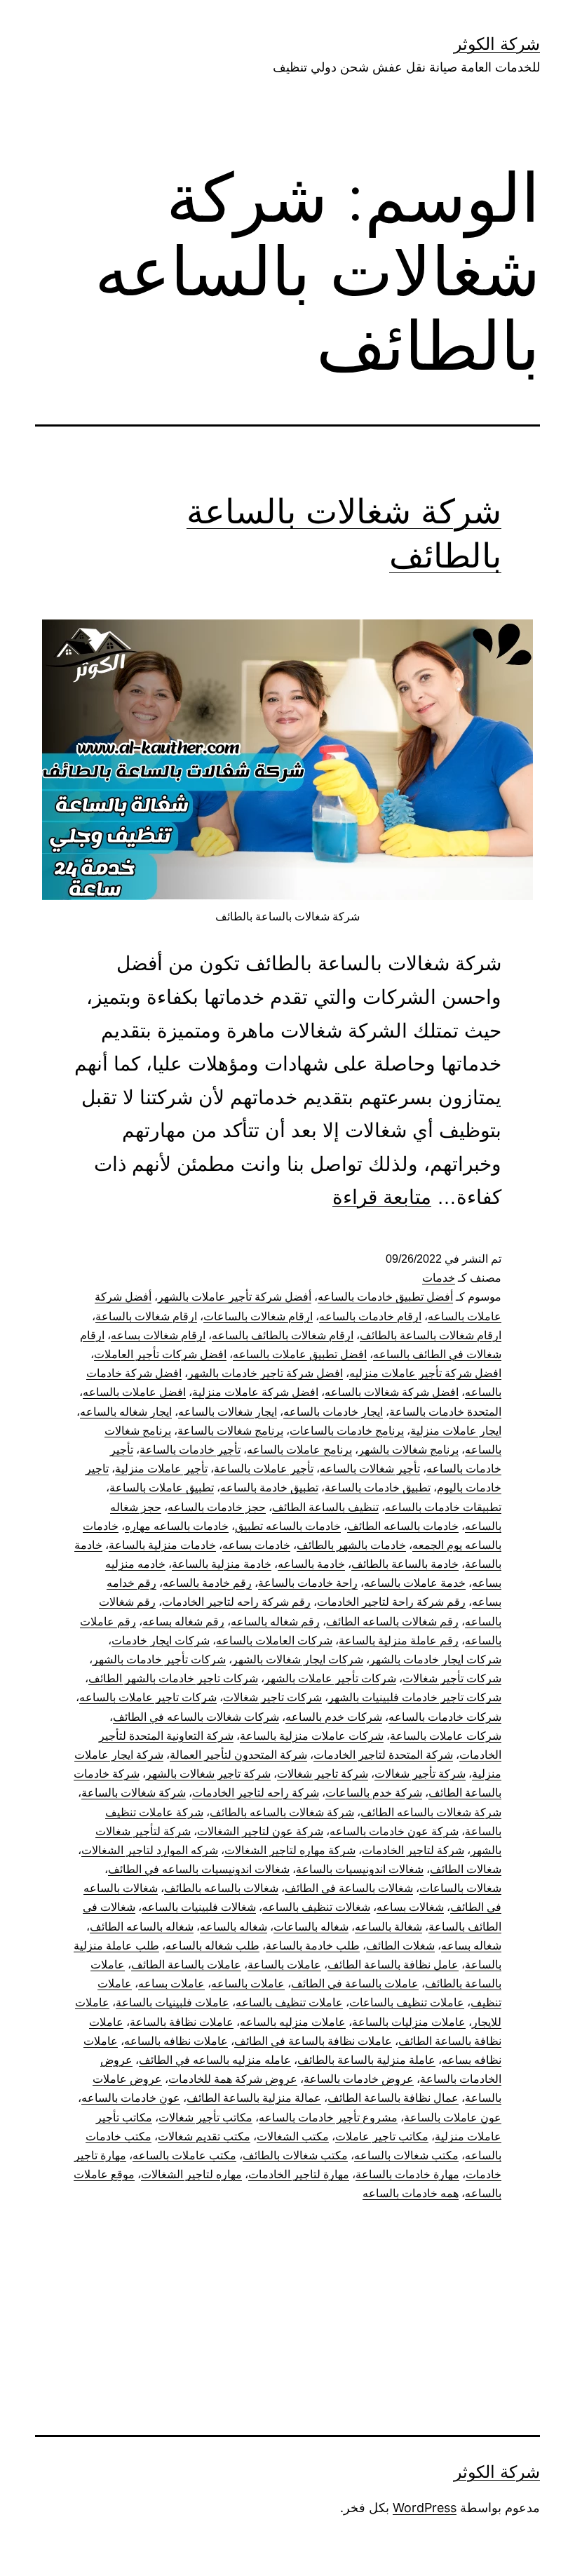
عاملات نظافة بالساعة (182, 2022)
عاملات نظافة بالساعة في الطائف (313, 2041)
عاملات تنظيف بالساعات (407, 2003)
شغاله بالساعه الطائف (142, 1927)
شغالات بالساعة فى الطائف (349, 1888)
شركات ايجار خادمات (161, 1641)
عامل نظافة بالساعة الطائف (393, 1965)
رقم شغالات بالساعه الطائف (392, 1622)
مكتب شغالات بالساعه (406, 2155)
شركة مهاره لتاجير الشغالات (290, 1850)
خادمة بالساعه (311, 1564)
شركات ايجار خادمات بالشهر (435, 1659)
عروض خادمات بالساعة (359, 2079)
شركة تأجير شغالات (420, 1774)
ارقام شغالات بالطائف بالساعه (283, 1335)
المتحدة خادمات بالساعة (445, 1412)
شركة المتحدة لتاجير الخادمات (383, 1755)
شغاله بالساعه (234, 1927)
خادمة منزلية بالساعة (222, 1564)
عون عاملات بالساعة (453, 2118)
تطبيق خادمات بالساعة (378, 1488)
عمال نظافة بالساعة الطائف (393, 2098)
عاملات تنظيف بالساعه (289, 2003)
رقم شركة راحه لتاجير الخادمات (236, 1602)
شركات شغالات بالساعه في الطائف (196, 1717)
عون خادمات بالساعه (131, 2098)
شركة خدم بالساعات (374, 1793)
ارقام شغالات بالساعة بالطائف (431, 1335)
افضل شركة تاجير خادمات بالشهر (265, 1373)
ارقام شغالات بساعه (158, 1335)
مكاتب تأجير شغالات (205, 2118)
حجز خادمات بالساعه (217, 1507)
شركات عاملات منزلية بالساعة (312, 1736)
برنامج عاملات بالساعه (299, 1450)
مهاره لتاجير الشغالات (191, 2174)
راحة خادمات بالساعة (308, 1583)
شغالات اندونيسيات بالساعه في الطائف (199, 1869)
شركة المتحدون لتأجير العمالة (238, 1755)
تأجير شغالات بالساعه (370, 1469)
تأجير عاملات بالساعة (264, 1469)
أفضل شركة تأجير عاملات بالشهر (235, 1297)
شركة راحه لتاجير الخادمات (256, 1793)
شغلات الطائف (400, 1946)
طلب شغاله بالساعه (212, 1946)
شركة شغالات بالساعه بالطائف (282, 1812)
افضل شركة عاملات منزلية (255, 1392)
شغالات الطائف (466, 1869)
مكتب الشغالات (293, 2136)
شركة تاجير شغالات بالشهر (208, 1774)
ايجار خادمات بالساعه (333, 1412)
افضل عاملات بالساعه (134, 1392)
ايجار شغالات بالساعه (228, 1412)
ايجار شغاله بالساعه (126, 1412)
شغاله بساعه (471, 1946)
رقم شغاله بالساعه (275, 1622)
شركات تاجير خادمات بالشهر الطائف (173, 1678)
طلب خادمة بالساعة (313, 1946)
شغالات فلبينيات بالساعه (199, 1907)
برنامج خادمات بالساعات (347, 1431)
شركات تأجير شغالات (452, 1678)
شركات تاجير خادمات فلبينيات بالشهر (415, 1697)
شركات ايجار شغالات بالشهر (298, 1659)
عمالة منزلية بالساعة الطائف (254, 2098)
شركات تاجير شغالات (272, 1697)
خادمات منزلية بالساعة (162, 1545)
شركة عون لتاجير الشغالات (260, 1831)
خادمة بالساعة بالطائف (405, 1564)
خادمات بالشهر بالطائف (351, 1545)
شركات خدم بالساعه (334, 1717)
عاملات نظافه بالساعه (176, 2041)
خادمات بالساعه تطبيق (288, 1526)
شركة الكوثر (497, 44)
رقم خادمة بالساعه (207, 1583)
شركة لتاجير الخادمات (413, 1850)
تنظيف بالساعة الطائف (325, 1507)
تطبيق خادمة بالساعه (269, 1488)
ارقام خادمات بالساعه (370, 1316)
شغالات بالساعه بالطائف (221, 1888)
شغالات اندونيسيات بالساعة (360, 1869)
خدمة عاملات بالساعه (415, 1583)
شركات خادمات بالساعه (445, 1717)
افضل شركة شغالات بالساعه (392, 1392)
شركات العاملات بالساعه (274, 1641)
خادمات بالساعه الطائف (403, 1526)
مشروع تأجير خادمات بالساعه (328, 2118)
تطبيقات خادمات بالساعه (443, 1507)
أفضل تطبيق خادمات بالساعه (385, 1297)
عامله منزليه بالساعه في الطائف (215, 2060)
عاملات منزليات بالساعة (409, 2022)
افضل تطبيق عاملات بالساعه (300, 1354)
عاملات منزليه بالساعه (293, 2022)
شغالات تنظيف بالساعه (316, 1907)
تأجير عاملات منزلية (161, 1469)
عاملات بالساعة (284, 1965)
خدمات (439, 1278)
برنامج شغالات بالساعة (230, 1431)
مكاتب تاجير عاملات (382, 2136)
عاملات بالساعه (248, 1984)
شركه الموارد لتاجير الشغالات (150, 1850)
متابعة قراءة (382, 1197)
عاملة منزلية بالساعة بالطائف (366, 2060)
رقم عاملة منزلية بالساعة (399, 1641)
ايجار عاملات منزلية (456, 1431)
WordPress (425, 2508)
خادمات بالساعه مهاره (177, 1526)
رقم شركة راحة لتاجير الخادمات (391, 1602)
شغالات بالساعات (460, 1888)
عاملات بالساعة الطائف (186, 1965)
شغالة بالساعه (388, 1927)
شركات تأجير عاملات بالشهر (330, 1678)
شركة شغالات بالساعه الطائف (431, 1812)
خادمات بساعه (256, 1545)
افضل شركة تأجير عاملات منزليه (425, 1373)
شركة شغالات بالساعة (134, 1793)
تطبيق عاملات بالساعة (162, 1488)
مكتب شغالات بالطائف (295, 2155)
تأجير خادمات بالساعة (190, 1450)
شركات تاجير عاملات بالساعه (148, 1697)
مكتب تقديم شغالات (204, 2136)
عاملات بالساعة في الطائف (355, 1984)
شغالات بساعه (410, 1907)
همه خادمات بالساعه (411, 2193)
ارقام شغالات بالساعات (258, 1316)
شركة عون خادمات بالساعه (394, 1831)
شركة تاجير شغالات (323, 1774)
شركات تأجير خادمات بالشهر (159, 1659)
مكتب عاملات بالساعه (184, 2155)
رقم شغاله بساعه (183, 1622)
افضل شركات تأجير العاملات (160, 1354)
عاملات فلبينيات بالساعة (172, 2003)
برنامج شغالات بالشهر (408, 1450)
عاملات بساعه (171, 1984)
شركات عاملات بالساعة (446, 1736)
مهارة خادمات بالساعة (407, 2174)
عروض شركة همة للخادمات (233, 2079)
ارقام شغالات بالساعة (146, 1316)
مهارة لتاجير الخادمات (299, 2174)
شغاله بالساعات (311, 1927)
